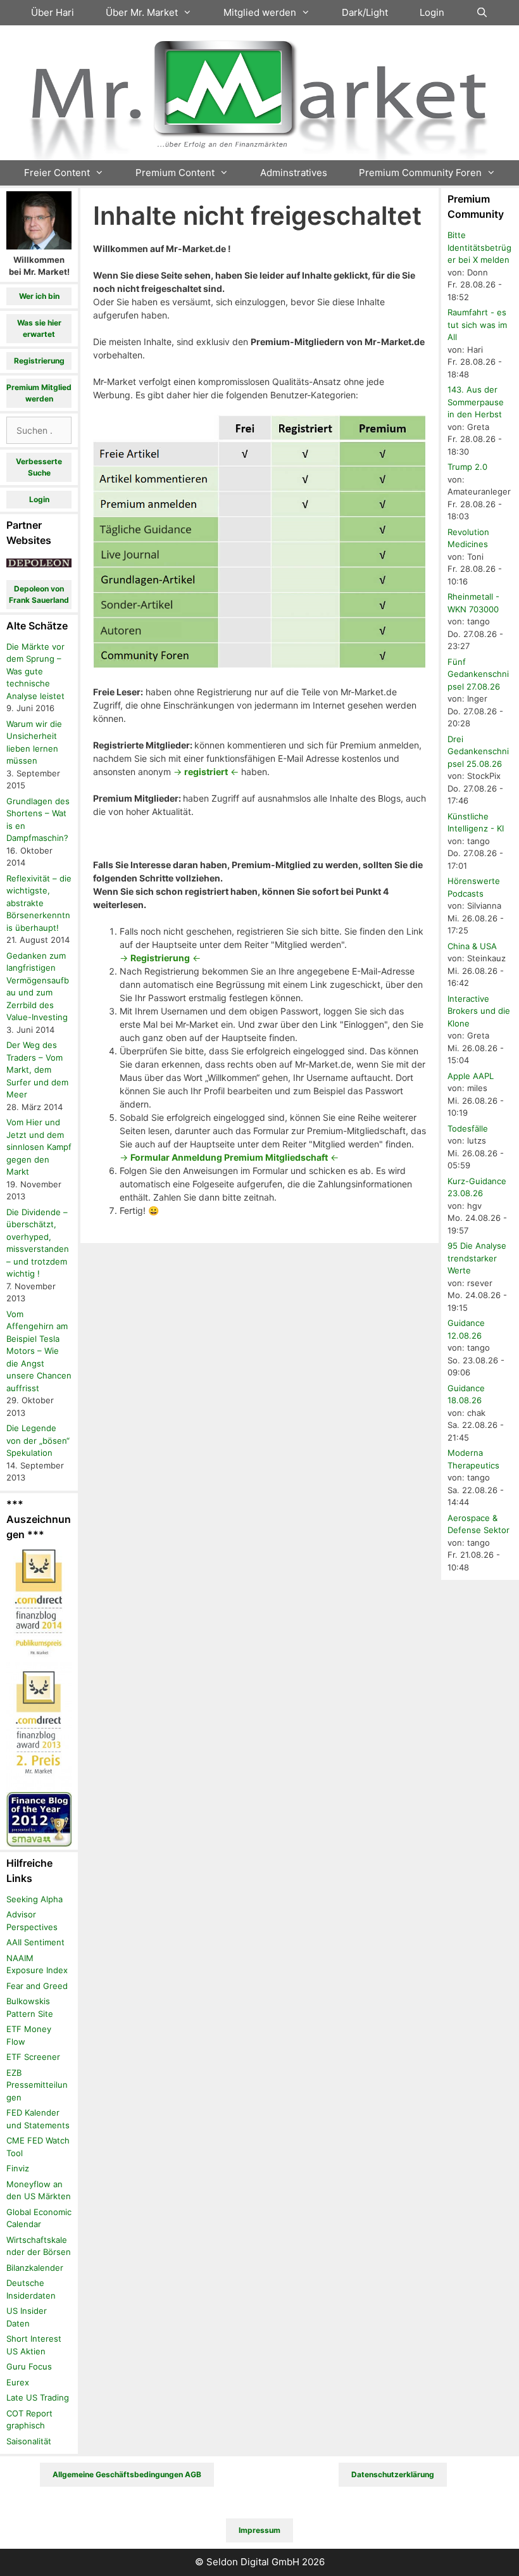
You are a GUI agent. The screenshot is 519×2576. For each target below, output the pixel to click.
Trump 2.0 (467, 467)
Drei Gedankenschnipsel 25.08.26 (478, 751)
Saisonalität (29, 2441)
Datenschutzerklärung (393, 2474)
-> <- (206, 772)
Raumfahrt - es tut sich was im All (477, 325)
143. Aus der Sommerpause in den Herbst (476, 402)
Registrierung (39, 361)
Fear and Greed (37, 1986)
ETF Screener (33, 2057)
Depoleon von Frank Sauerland (39, 594)
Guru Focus (29, 2366)
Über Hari (53, 12)
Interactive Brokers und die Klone (479, 1011)
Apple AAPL (471, 1076)
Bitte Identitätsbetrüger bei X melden (479, 247)
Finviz (18, 2168)
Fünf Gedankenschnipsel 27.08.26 (478, 674)
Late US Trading (38, 2397)
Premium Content (175, 173)
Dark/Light (365, 12)
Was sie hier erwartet (39, 328)
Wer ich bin (39, 296)
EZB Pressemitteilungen (37, 2085)
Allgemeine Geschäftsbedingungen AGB (127, 2474)
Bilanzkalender (35, 2268)
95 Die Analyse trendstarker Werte (477, 1258)
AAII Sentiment (35, 1942)
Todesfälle (468, 1128)
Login (432, 12)
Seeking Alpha (34, 1899)
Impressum (259, 2530)
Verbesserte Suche (39, 467)
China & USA (472, 946)
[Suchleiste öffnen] (482, 13)
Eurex (18, 2382)
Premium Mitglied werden (39, 393)
